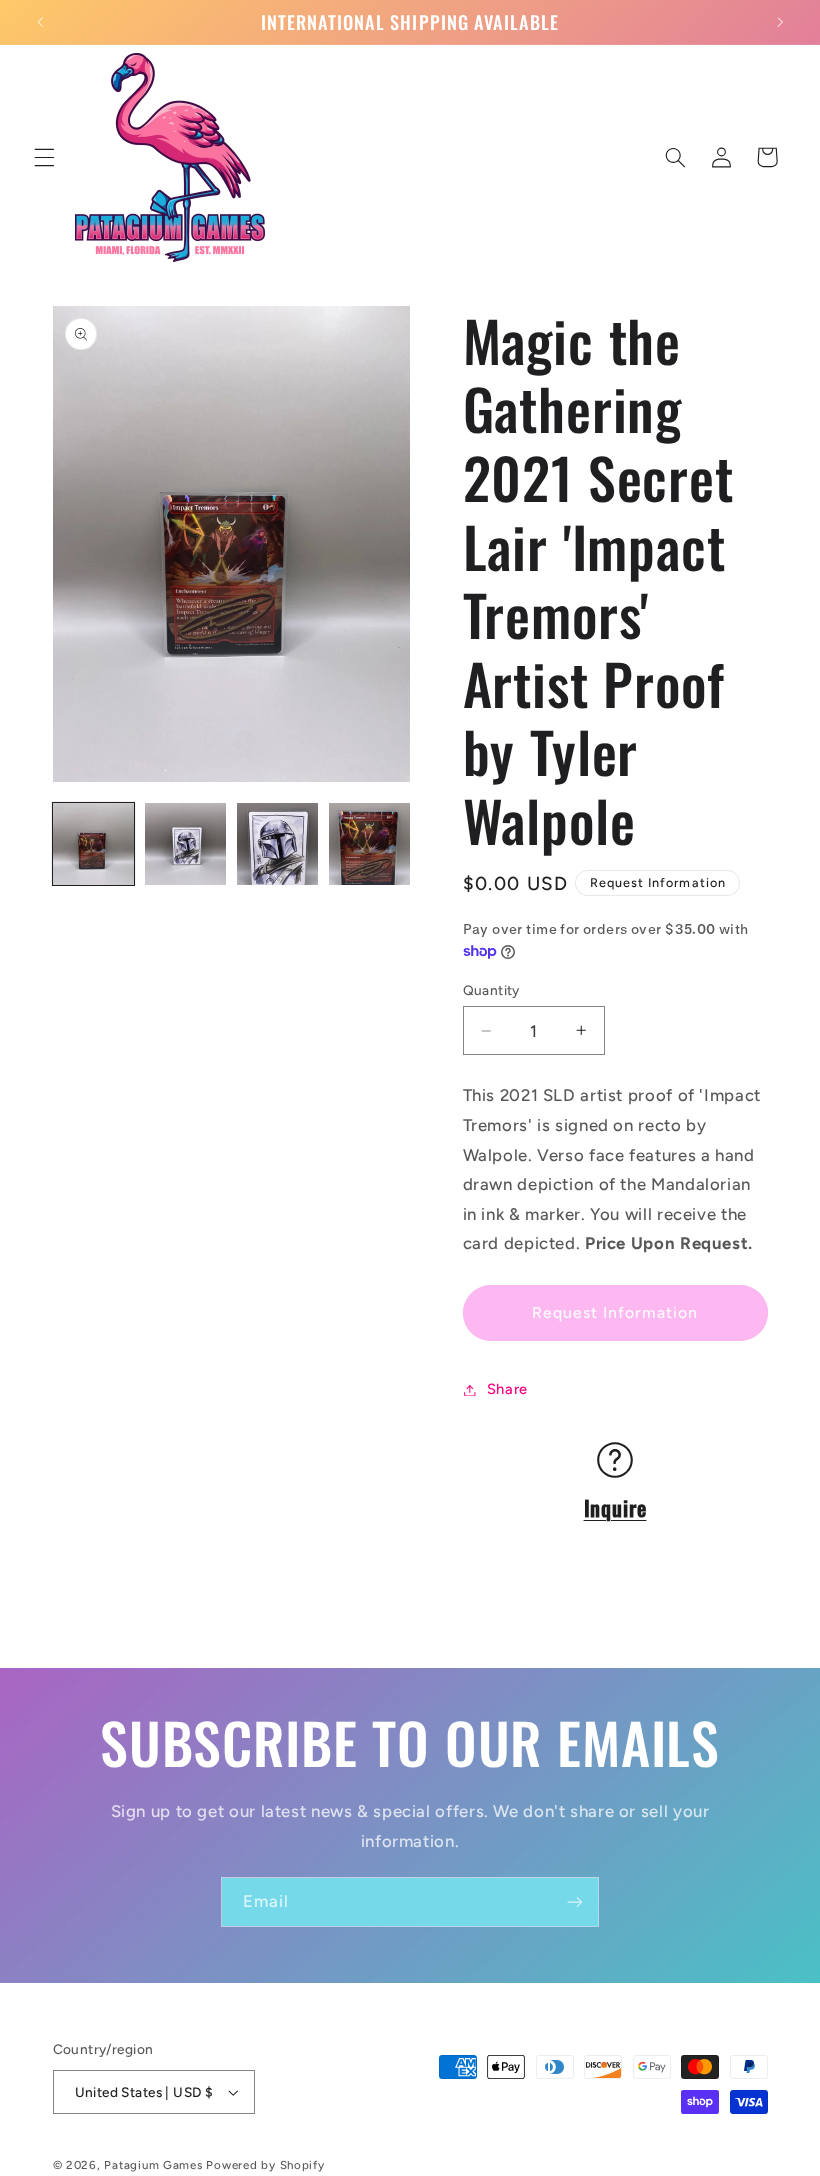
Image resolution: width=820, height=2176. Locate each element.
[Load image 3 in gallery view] (278, 844)
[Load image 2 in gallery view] (186, 844)
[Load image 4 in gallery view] (370, 844)
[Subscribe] (575, 1901)
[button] (44, 157)
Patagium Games (153, 2165)
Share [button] (507, 1389)
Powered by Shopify (265, 2165)
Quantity (491, 990)
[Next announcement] (780, 22)
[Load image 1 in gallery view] (94, 844)
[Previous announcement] (40, 22)
